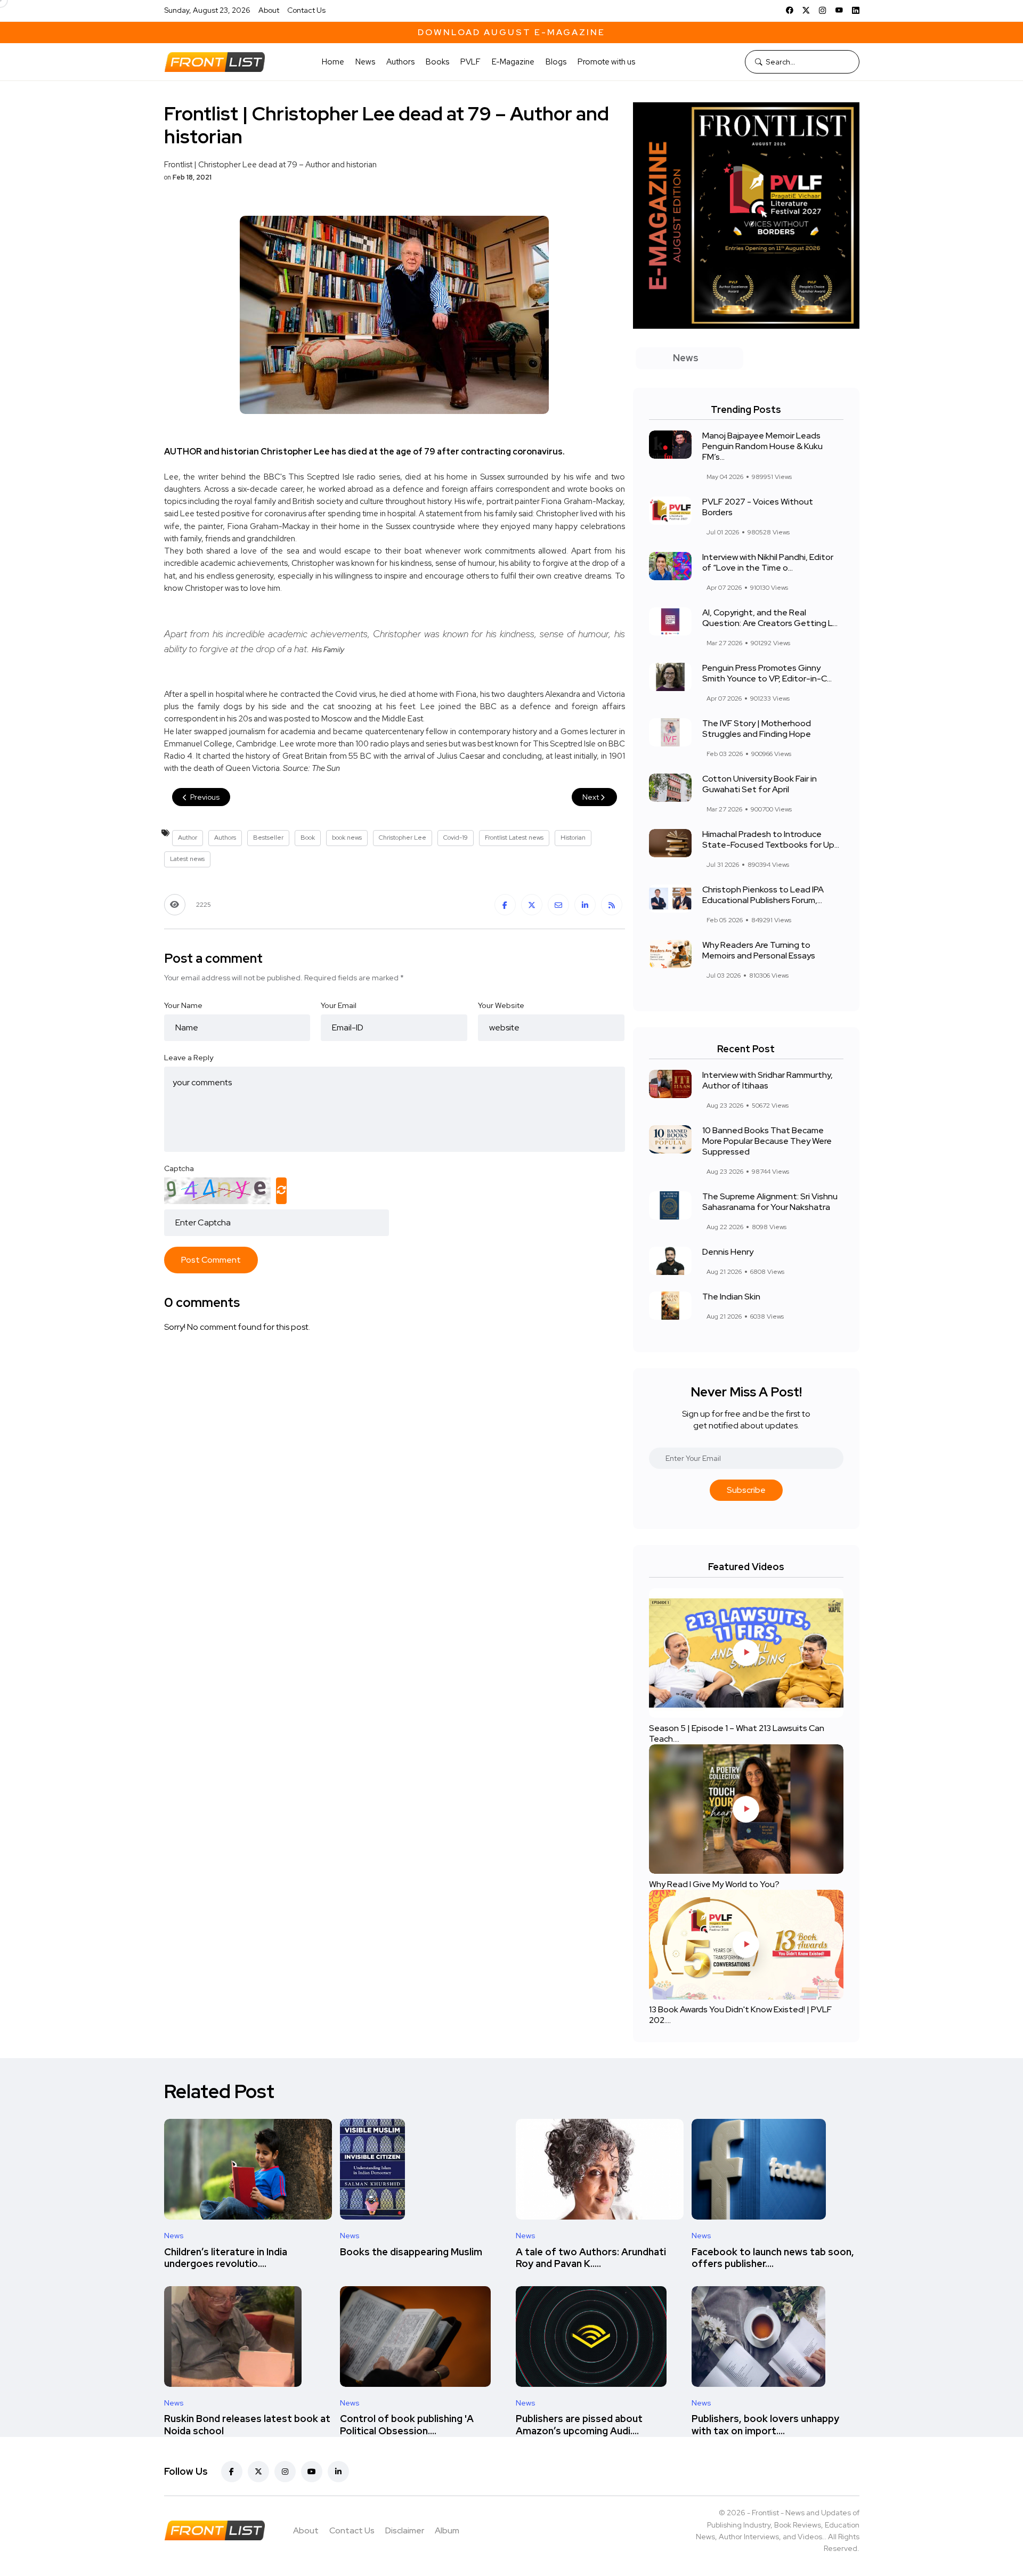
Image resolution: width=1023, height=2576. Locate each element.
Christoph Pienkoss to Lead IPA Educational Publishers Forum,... (763, 895)
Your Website (501, 1005)
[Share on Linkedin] (585, 905)
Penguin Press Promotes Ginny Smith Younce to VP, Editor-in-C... (767, 673)
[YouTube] (839, 10)
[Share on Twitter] (532, 905)
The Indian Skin (731, 1297)
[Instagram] (823, 10)
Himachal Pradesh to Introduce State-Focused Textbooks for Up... (771, 839)
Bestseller (268, 838)
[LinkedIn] (856, 10)
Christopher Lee (403, 838)
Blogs (556, 62)
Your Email (339, 1005)
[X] (806, 10)
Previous (204, 797)
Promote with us (606, 62)
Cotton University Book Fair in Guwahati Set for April (760, 784)
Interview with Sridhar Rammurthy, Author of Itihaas (768, 1080)
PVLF (470, 62)
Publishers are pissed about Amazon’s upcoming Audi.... (579, 2425)
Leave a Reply (189, 1058)
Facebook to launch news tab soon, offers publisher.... (773, 2258)
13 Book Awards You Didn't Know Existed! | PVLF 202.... (740, 2015)
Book (308, 838)
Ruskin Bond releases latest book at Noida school (247, 2425)
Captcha (179, 1168)
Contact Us (306, 10)
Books (437, 62)
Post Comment (211, 1260)
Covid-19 (456, 838)
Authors (400, 62)
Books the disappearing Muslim (411, 2252)
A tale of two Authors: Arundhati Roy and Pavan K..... (591, 2258)
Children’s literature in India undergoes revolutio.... (226, 2258)
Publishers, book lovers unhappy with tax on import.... (765, 2425)
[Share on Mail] (558, 905)
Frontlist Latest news (514, 838)
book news (347, 838)
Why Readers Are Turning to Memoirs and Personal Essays (759, 950)
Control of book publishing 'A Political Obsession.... (407, 2425)
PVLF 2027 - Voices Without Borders (758, 507)
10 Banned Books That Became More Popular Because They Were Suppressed (767, 1141)
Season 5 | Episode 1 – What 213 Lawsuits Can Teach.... (737, 1733)
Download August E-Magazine (511, 32)
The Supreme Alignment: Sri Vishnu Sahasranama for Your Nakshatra (770, 1202)
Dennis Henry (728, 1252)
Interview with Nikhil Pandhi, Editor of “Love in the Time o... (768, 562)
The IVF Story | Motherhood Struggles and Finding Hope (757, 729)
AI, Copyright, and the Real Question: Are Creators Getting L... (770, 618)
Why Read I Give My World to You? (714, 1884)
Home (333, 62)
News (365, 62)
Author (188, 838)
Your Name (183, 1005)
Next (591, 797)
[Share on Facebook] (505, 905)
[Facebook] (790, 10)
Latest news (187, 859)
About (269, 10)
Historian (573, 838)
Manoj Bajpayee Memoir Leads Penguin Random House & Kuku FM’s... (762, 446)
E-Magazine (513, 62)
